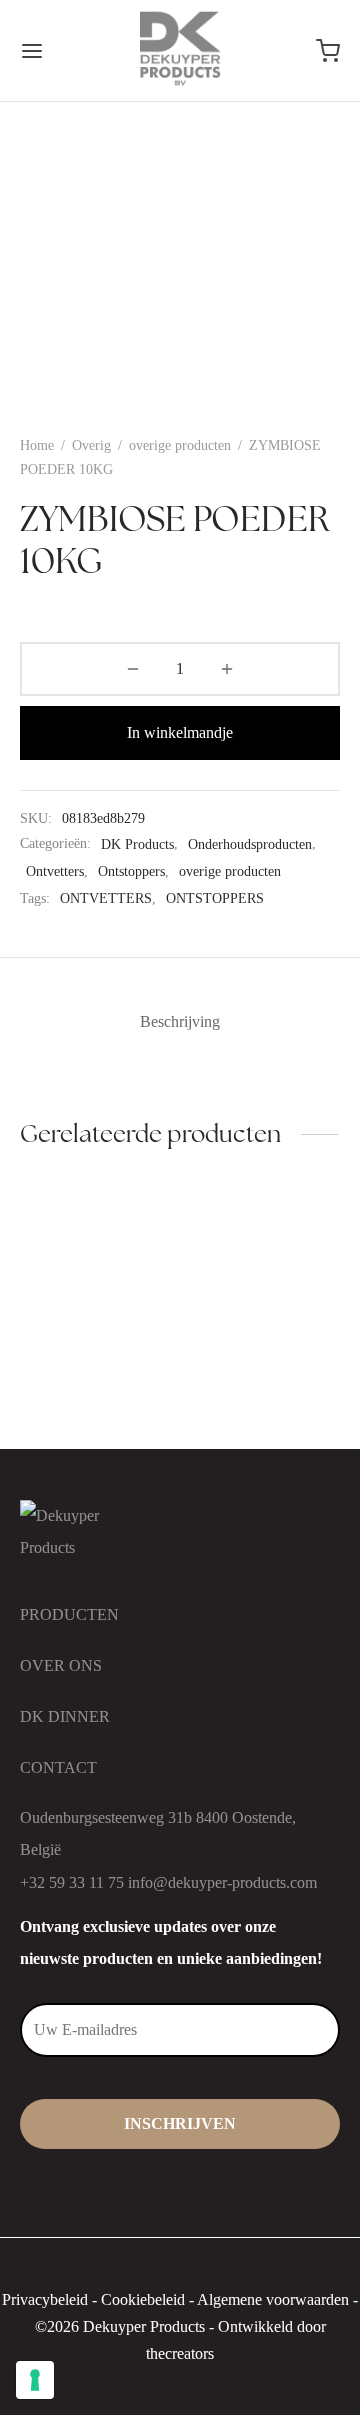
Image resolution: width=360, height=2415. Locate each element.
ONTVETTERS (106, 898)
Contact (58, 1767)
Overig (91, 445)
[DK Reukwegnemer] (96, 1259)
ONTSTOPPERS (215, 898)
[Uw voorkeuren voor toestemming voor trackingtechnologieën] (35, 2380)
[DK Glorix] (264, 1366)
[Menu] (32, 51)
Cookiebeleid (143, 2299)
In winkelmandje (180, 732)
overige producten (180, 445)
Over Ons (61, 1665)
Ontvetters (55, 871)
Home (37, 445)
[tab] (180, 1021)
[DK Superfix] (96, 1366)
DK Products (137, 844)
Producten (69, 1614)
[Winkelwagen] (328, 51)
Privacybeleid (45, 2299)
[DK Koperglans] (264, 1259)
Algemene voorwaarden (273, 2299)
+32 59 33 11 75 (72, 1882)
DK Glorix (222, 1410)
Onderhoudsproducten (250, 844)
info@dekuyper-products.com (222, 1882)
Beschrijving (180, 1021)
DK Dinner (65, 1716)
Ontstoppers (131, 871)
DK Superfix (61, 1410)
